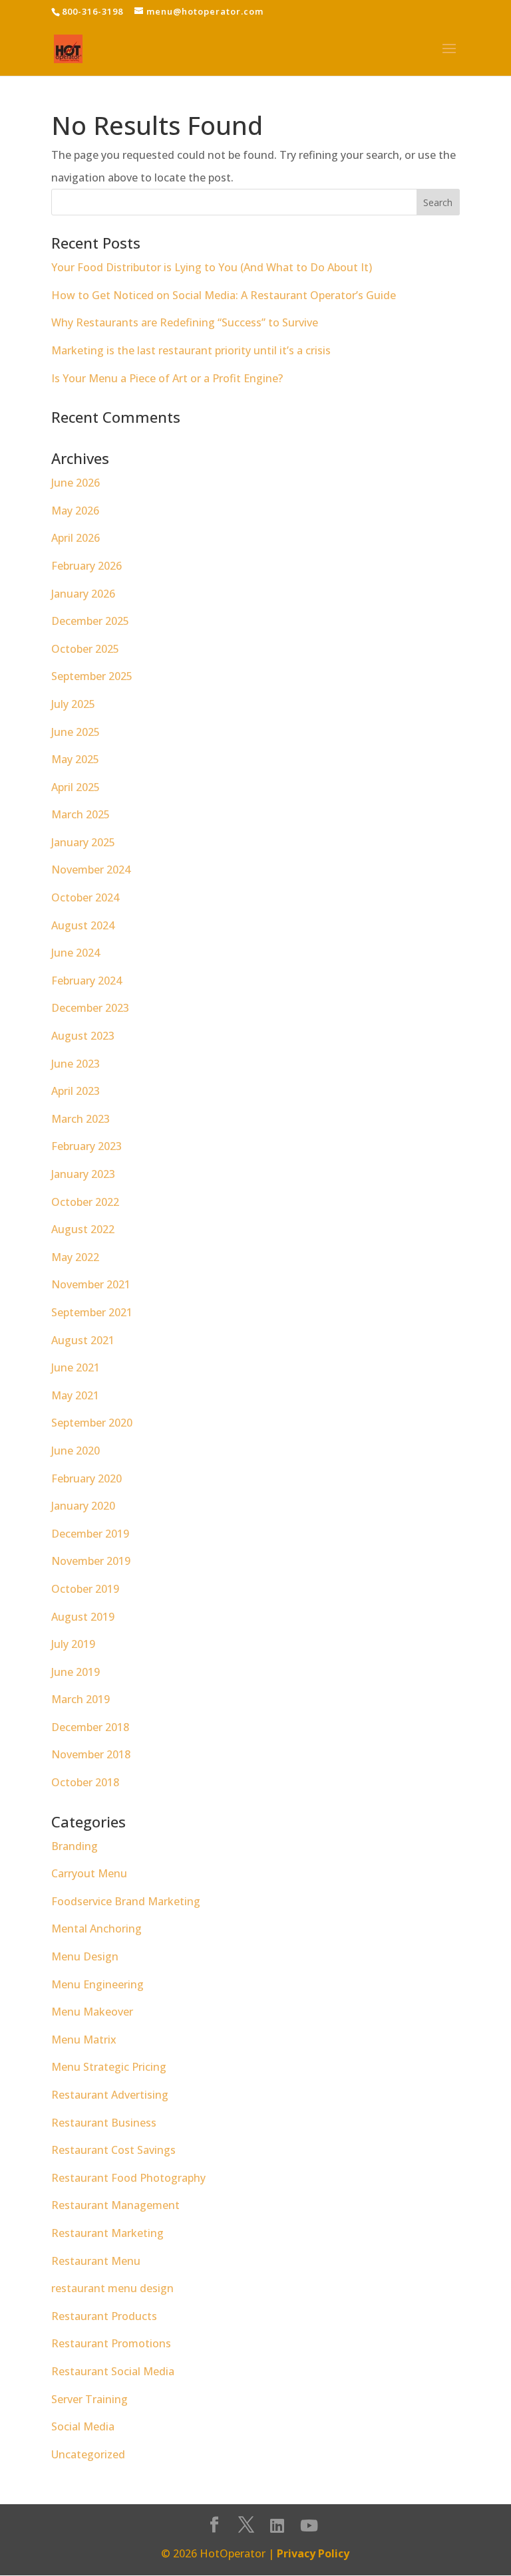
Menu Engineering (97, 1984)
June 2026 (76, 483)
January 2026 (83, 594)
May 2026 (75, 511)
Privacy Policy (313, 2553)
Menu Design (85, 1956)
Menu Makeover (92, 2012)
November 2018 (91, 1754)
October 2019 (85, 1589)
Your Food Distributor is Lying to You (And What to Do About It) (212, 267)
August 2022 (83, 1229)
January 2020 (83, 1506)
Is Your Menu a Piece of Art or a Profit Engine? (167, 378)
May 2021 (75, 1395)
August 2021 (83, 1340)
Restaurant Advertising (110, 2095)
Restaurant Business (104, 2123)
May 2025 (75, 759)
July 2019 (73, 1644)
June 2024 (76, 953)
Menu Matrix (84, 2040)
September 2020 (92, 1423)
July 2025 (73, 704)
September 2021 (92, 1312)
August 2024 (83, 925)
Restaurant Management (115, 2205)
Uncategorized (88, 2454)
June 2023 (76, 1064)
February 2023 (86, 1146)
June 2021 (76, 1367)
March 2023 (81, 1119)
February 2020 (86, 1478)
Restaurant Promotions (111, 2343)
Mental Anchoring (96, 1929)
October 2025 (85, 649)
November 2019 (91, 1561)
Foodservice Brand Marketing (126, 1901)
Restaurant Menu (96, 2261)
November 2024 (91, 870)
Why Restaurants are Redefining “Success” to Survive (185, 322)
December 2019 (90, 1534)
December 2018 (90, 1727)
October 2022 (85, 1202)
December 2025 (90, 621)
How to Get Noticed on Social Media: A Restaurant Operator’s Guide (224, 295)
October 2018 (85, 1782)
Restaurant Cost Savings (113, 2150)
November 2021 (91, 1284)
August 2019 (83, 1617)
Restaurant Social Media (113, 2371)
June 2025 (76, 732)
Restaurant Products (104, 2316)
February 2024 (86, 981)
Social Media (83, 2426)
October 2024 (85, 897)
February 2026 (86, 566)
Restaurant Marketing (107, 2233)
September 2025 (92, 676)
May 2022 (75, 1257)
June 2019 (76, 1672)
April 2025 (76, 787)
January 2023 (83, 1174)
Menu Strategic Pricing (109, 2067)
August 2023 (83, 1036)
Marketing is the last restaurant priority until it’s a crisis (191, 350)
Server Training (89, 2399)
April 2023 (76, 1091)
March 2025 (81, 814)
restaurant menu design (112, 2288)
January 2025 (83, 842)
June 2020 (76, 1451)
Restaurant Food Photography (128, 2178)
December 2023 (90, 1008)
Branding (75, 1846)
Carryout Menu (89, 1873)
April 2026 (76, 538)
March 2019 (81, 1699)
